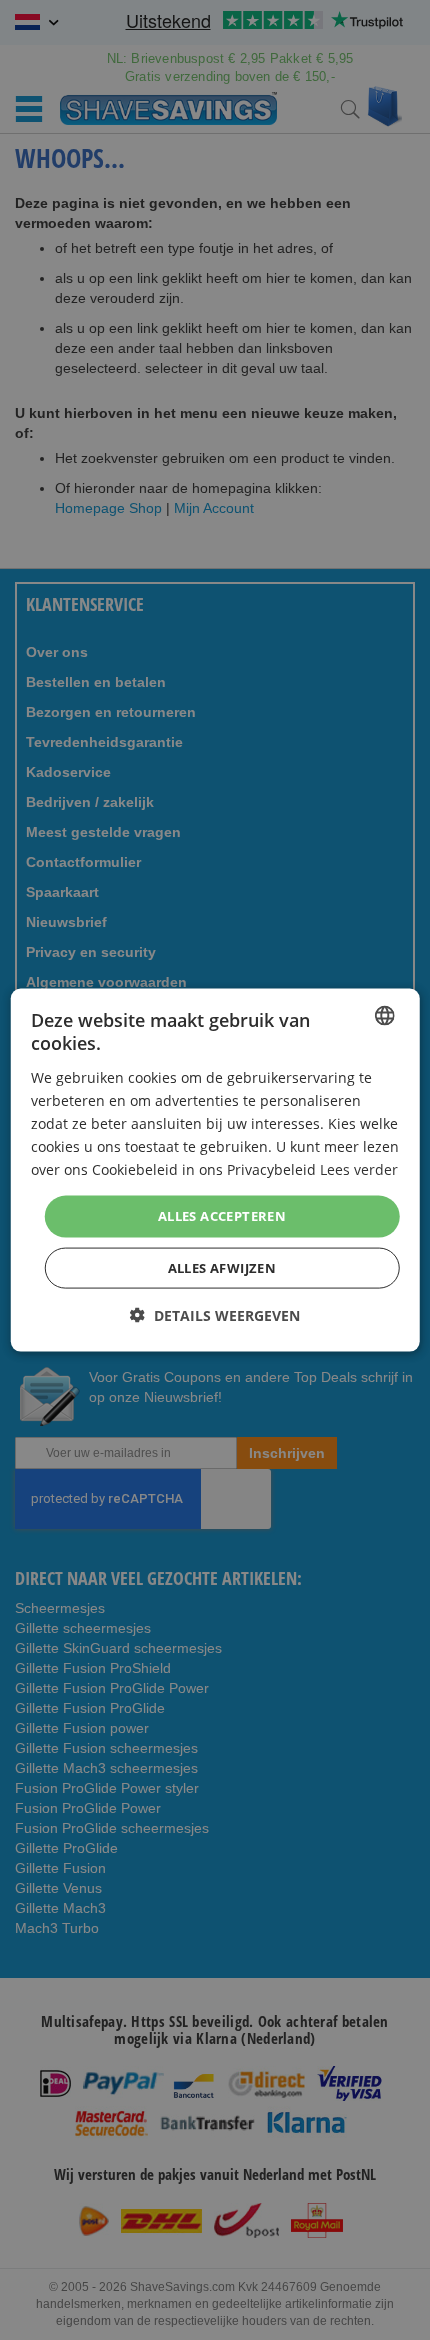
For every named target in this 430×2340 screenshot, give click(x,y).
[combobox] (384, 1016)
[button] (215, 1314)
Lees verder (359, 1169)
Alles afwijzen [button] (222, 1267)
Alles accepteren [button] (222, 1216)
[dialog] (215, 1170)
